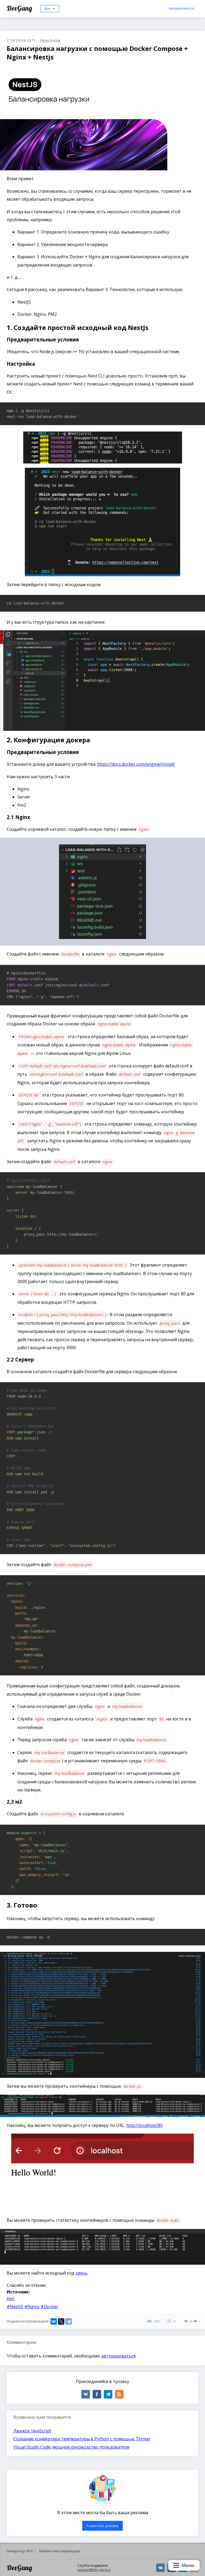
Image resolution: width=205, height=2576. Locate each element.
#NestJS (15, 2307)
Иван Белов (50, 40)
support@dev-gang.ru (94, 2570)
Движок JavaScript (32, 2431)
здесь (81, 2273)
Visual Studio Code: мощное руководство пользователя (71, 2447)
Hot (10, 2299)
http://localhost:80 (144, 2125)
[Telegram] (69, 2321)
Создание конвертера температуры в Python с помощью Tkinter (82, 2439)
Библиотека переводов (60, 2551)
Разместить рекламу (102, 2526)
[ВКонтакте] (54, 2321)
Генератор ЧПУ (20, 2551)
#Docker (49, 2307)
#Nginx (32, 2307)
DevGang (20, 8)
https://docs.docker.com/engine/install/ (136, 764)
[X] (61, 2321)
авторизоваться (118, 2356)
